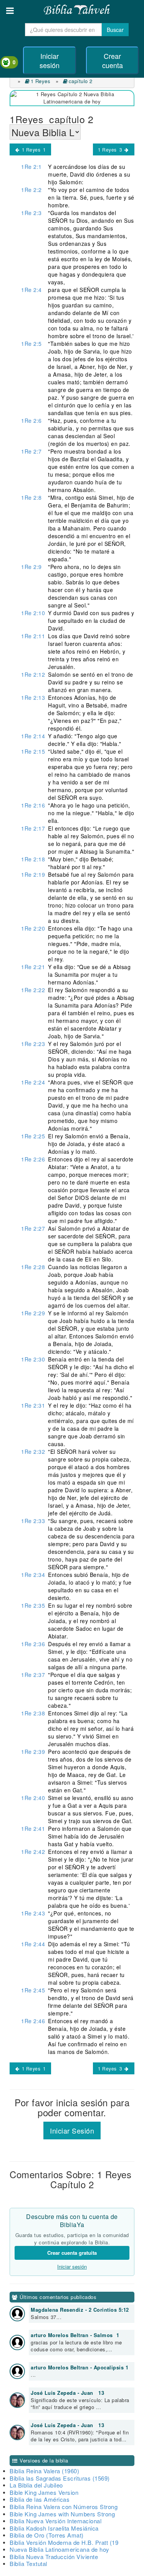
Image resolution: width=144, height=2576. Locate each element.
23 (33, 1044)
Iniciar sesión (50, 60)
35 (33, 1605)
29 (33, 1313)
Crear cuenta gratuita (72, 2253)
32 (33, 1452)
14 (33, 736)
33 (33, 1521)
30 (33, 1359)
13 (33, 697)
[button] (10, 11)
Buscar (115, 30)
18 (33, 859)
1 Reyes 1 (33, 149)
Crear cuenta (113, 60)
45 (33, 1990)
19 (33, 874)
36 (33, 1644)
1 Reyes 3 (111, 149)
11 (33, 636)
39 (33, 1752)
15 (33, 751)
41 (33, 1829)
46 (33, 2021)
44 (33, 1944)
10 (33, 613)
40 (33, 1798)
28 (33, 1267)
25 (33, 1136)
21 (33, 967)
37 (33, 1675)
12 (33, 674)
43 (33, 1913)
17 (33, 828)
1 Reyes (41, 81)
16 (33, 805)
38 (33, 1713)
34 (33, 1575)
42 (33, 1852)
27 (33, 1228)
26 (33, 1159)
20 (33, 928)
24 (33, 1082)
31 (33, 1405)
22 (33, 990)
